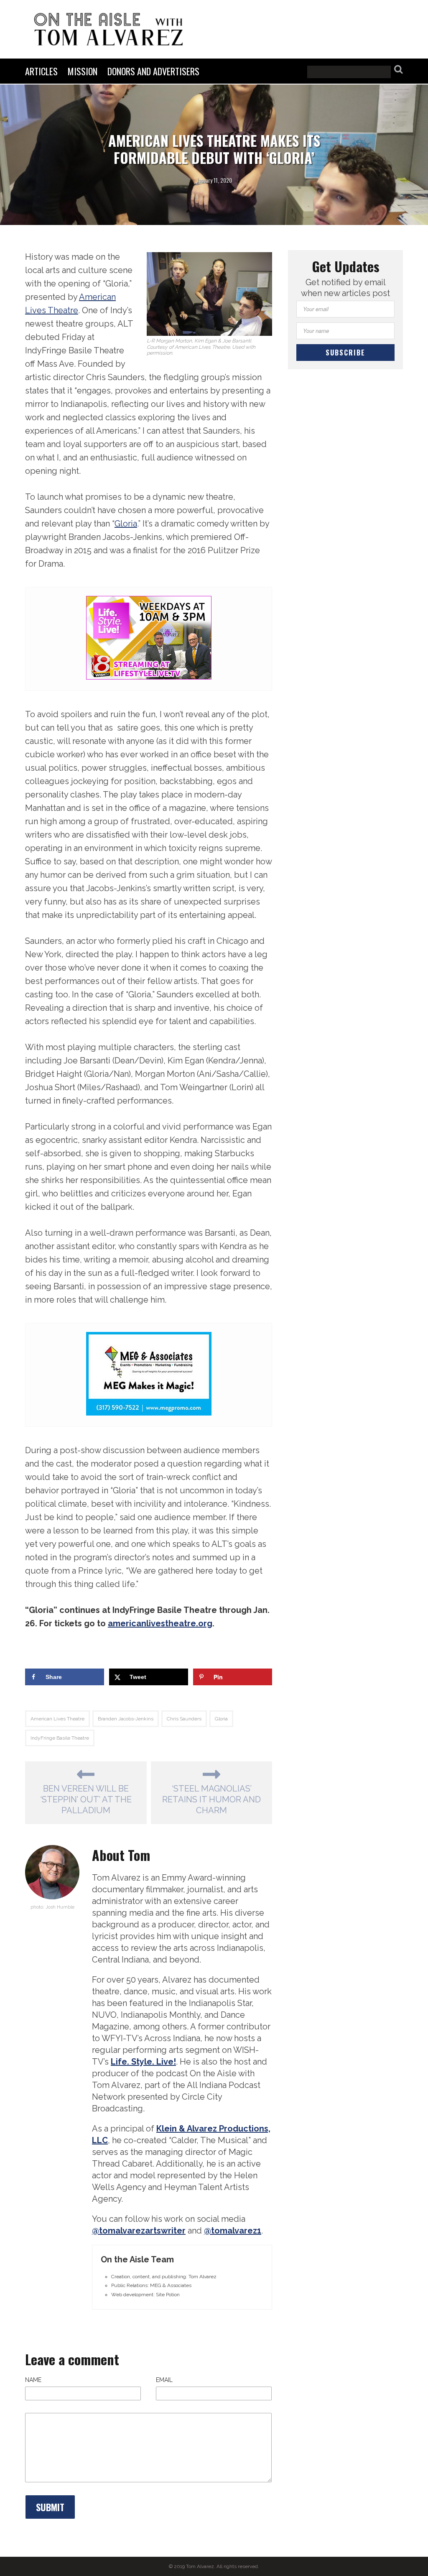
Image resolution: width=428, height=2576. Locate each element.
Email (164, 2380)
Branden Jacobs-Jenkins (126, 1719)
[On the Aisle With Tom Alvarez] (109, 29)
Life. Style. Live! (143, 2062)
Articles (41, 71)
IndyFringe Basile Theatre (60, 1738)
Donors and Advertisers (153, 71)
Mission (83, 71)
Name (33, 2380)
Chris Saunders (184, 1719)
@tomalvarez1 (233, 2231)
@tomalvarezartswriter (139, 2231)
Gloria (126, 524)
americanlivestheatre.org (160, 1623)
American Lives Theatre (57, 1719)
